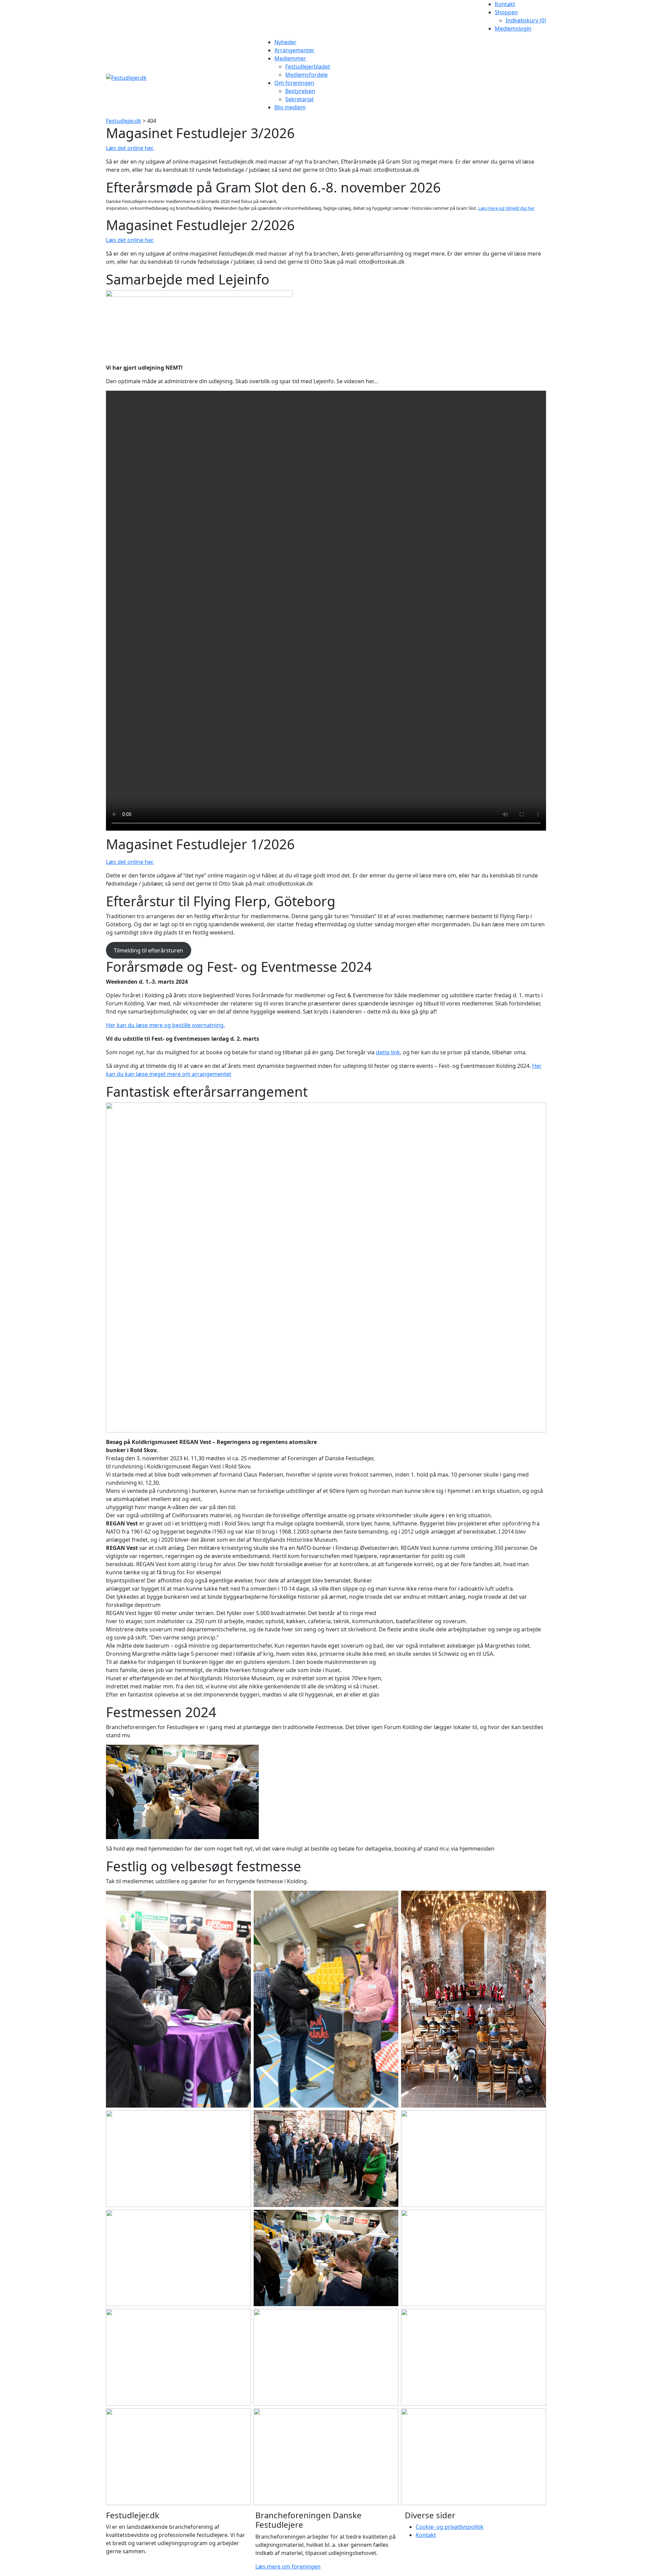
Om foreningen (294, 83)
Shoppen (506, 12)
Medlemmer (290, 58)
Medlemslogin (513, 29)
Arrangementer (294, 50)
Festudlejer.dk (124, 121)
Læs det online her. (130, 148)
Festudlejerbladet (308, 67)
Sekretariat (300, 99)
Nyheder (285, 42)
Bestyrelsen (300, 91)
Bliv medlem (290, 107)
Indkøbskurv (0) (526, 20)
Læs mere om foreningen (288, 2566)
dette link (388, 1052)
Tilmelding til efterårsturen (148, 950)
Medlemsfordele (306, 75)
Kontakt (505, 4)
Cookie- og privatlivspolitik (450, 2527)
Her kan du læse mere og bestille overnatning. (165, 1025)
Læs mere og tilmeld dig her (506, 208)
